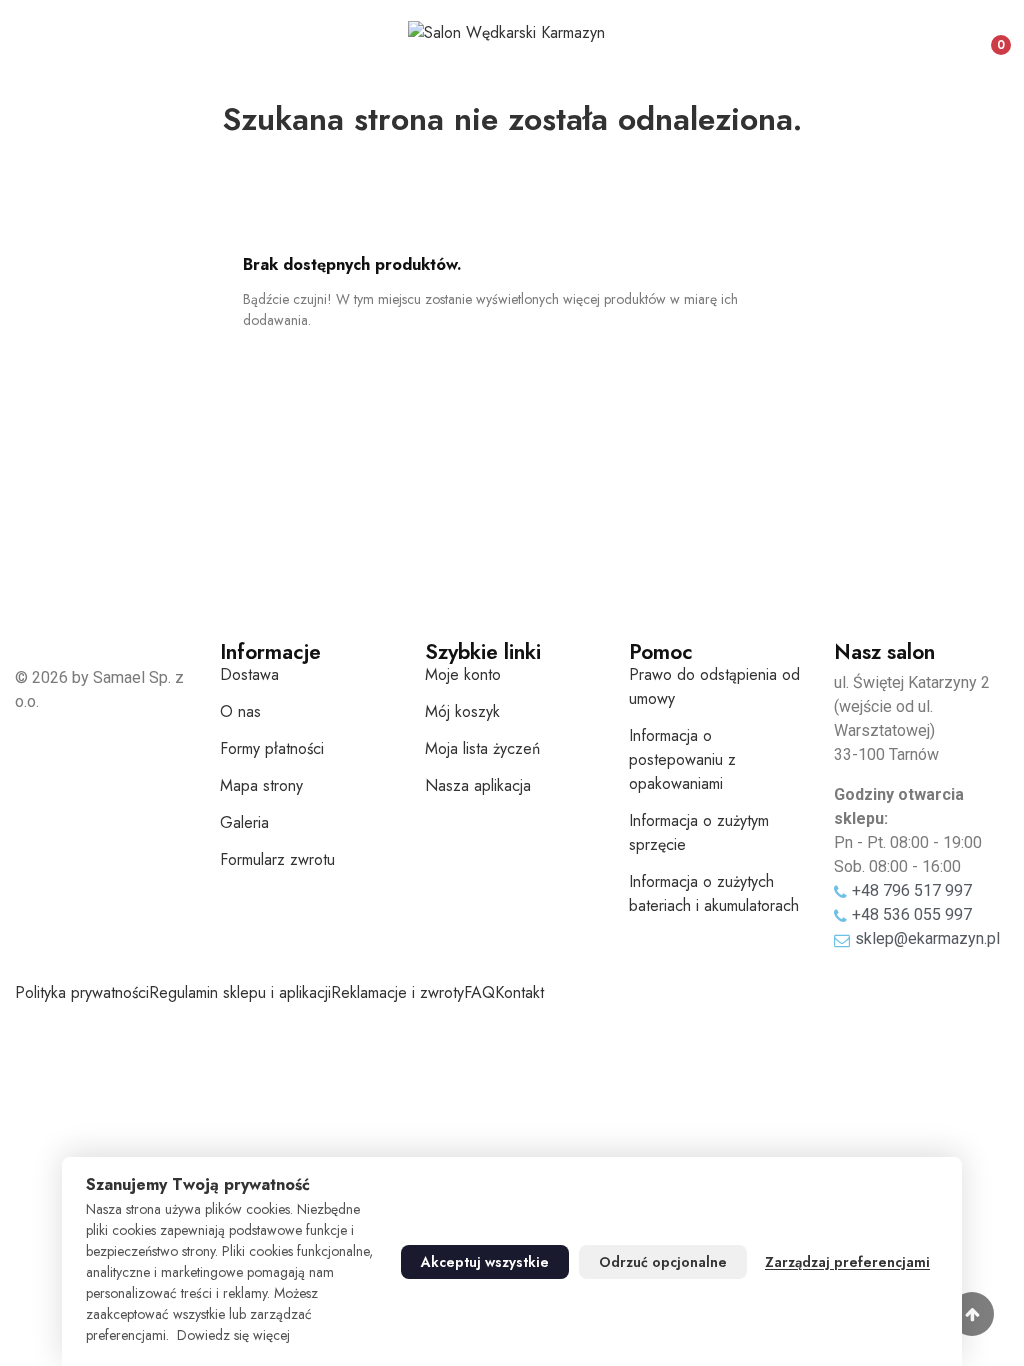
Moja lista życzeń (482, 748)
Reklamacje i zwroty (397, 992)
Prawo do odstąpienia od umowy (714, 686)
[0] (984, 37)
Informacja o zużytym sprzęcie (699, 832)
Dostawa (249, 674)
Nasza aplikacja (478, 785)
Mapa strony (261, 785)
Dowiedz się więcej (233, 1335)
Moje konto (463, 674)
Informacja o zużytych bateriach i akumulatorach (714, 893)
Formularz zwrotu (277, 859)
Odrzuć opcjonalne (663, 1262)
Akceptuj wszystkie (485, 1262)
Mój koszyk (462, 711)
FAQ (479, 992)
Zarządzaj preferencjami (847, 1262)
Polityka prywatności (82, 992)
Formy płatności (272, 748)
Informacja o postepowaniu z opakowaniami (682, 759)
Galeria (244, 822)
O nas (240, 711)
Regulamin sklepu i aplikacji (240, 992)
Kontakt (519, 992)
